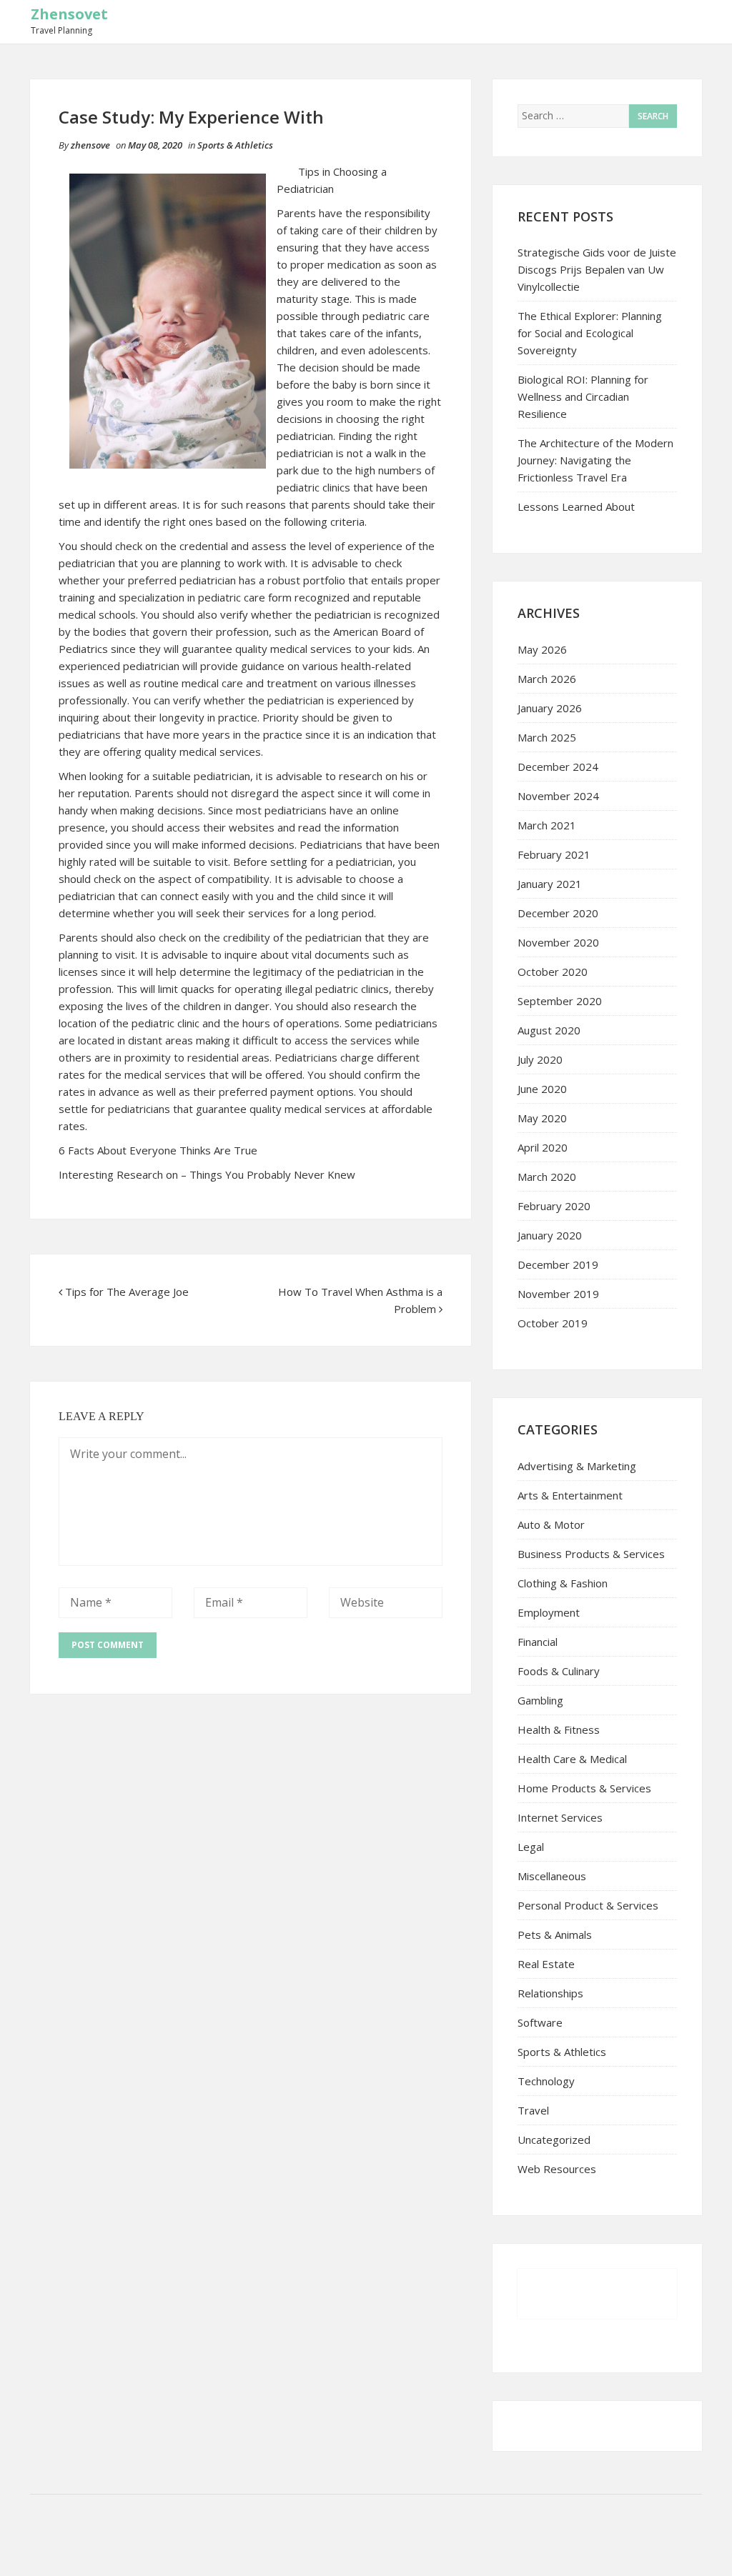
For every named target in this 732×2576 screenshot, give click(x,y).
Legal (531, 1847)
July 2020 (540, 1059)
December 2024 (558, 767)
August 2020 (549, 1030)
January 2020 (550, 1235)
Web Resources (557, 2169)
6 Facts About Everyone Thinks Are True (158, 1150)
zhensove (90, 145)
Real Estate (546, 1964)
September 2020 (560, 1001)
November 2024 (558, 796)
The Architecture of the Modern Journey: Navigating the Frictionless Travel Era (595, 460)
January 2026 (550, 708)
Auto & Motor (551, 1524)
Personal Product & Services (588, 1905)
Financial (538, 1642)
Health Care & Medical (572, 1759)
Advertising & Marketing (577, 1466)
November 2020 (558, 942)
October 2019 (553, 1323)
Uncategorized (554, 2140)
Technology (546, 2081)
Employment (549, 1612)
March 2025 (547, 737)
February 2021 (554, 854)
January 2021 (550, 884)
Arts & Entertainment (570, 1495)
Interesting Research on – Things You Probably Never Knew (207, 1174)
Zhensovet (69, 14)
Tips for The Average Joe (127, 1292)
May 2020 (542, 1118)
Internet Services (560, 1817)
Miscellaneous (552, 1876)
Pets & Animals (555, 1935)
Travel (533, 2110)
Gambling (540, 1700)
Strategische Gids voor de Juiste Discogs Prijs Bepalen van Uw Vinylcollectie (597, 269)
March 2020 (547, 1177)
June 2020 (542, 1089)
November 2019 (558, 1294)
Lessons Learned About (576, 506)
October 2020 (553, 972)
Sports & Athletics (235, 145)
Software (540, 2022)
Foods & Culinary (559, 1671)
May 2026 (542, 649)
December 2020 (558, 913)
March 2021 (547, 825)
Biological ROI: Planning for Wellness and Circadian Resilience (583, 396)
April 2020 (543, 1147)
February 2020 (554, 1206)
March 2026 (547, 679)
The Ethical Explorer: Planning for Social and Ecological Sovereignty (590, 333)
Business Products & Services (591, 1554)
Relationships (550, 1993)
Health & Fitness (559, 1729)
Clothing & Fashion (563, 1583)
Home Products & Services (584, 1788)
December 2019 (558, 1264)
